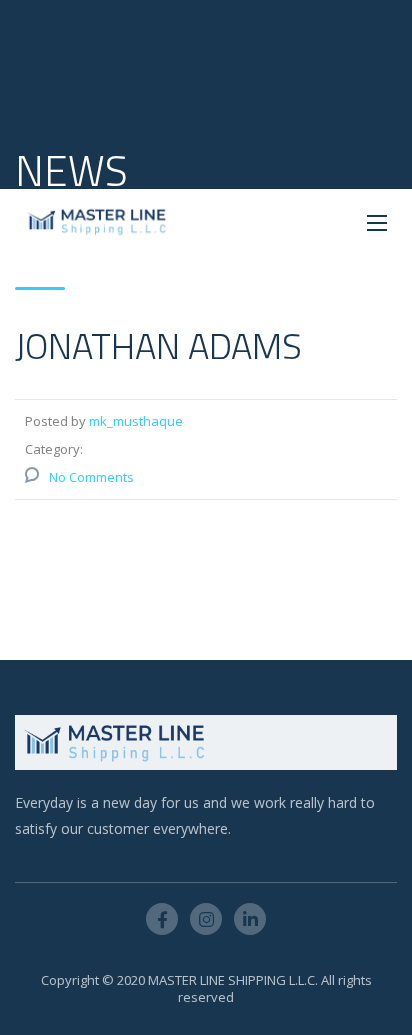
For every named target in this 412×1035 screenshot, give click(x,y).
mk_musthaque (136, 421)
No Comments (91, 477)
